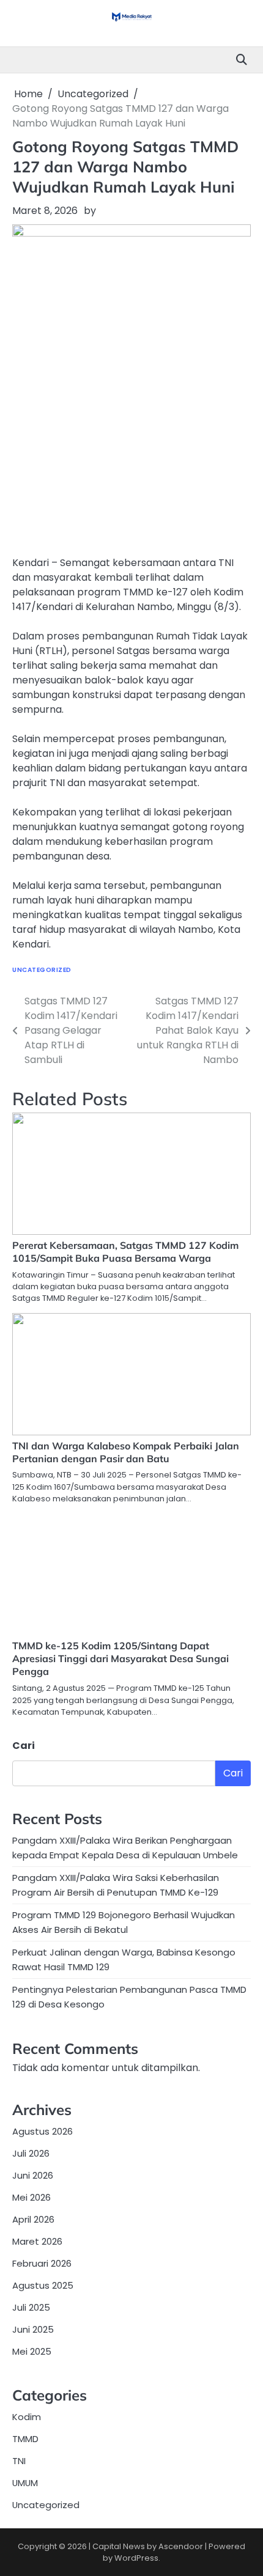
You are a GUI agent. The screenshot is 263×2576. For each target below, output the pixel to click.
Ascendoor (181, 2546)
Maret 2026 (37, 2241)
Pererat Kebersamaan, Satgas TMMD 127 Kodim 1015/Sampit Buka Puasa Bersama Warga (125, 1252)
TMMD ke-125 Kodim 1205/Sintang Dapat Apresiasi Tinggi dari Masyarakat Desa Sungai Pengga (120, 1658)
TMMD (25, 2439)
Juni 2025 (33, 2329)
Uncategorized (42, 970)
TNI (19, 2461)
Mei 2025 (32, 2351)
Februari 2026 (42, 2263)
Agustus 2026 (43, 2131)
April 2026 (33, 2219)
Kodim (27, 2417)
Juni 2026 (33, 2175)
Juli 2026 (31, 2153)
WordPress (136, 2558)
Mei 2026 (31, 2197)
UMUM (25, 2483)
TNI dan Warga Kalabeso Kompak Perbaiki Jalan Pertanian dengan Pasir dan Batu (126, 1452)
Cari (24, 1746)
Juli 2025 (31, 2307)
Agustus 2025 (43, 2285)
